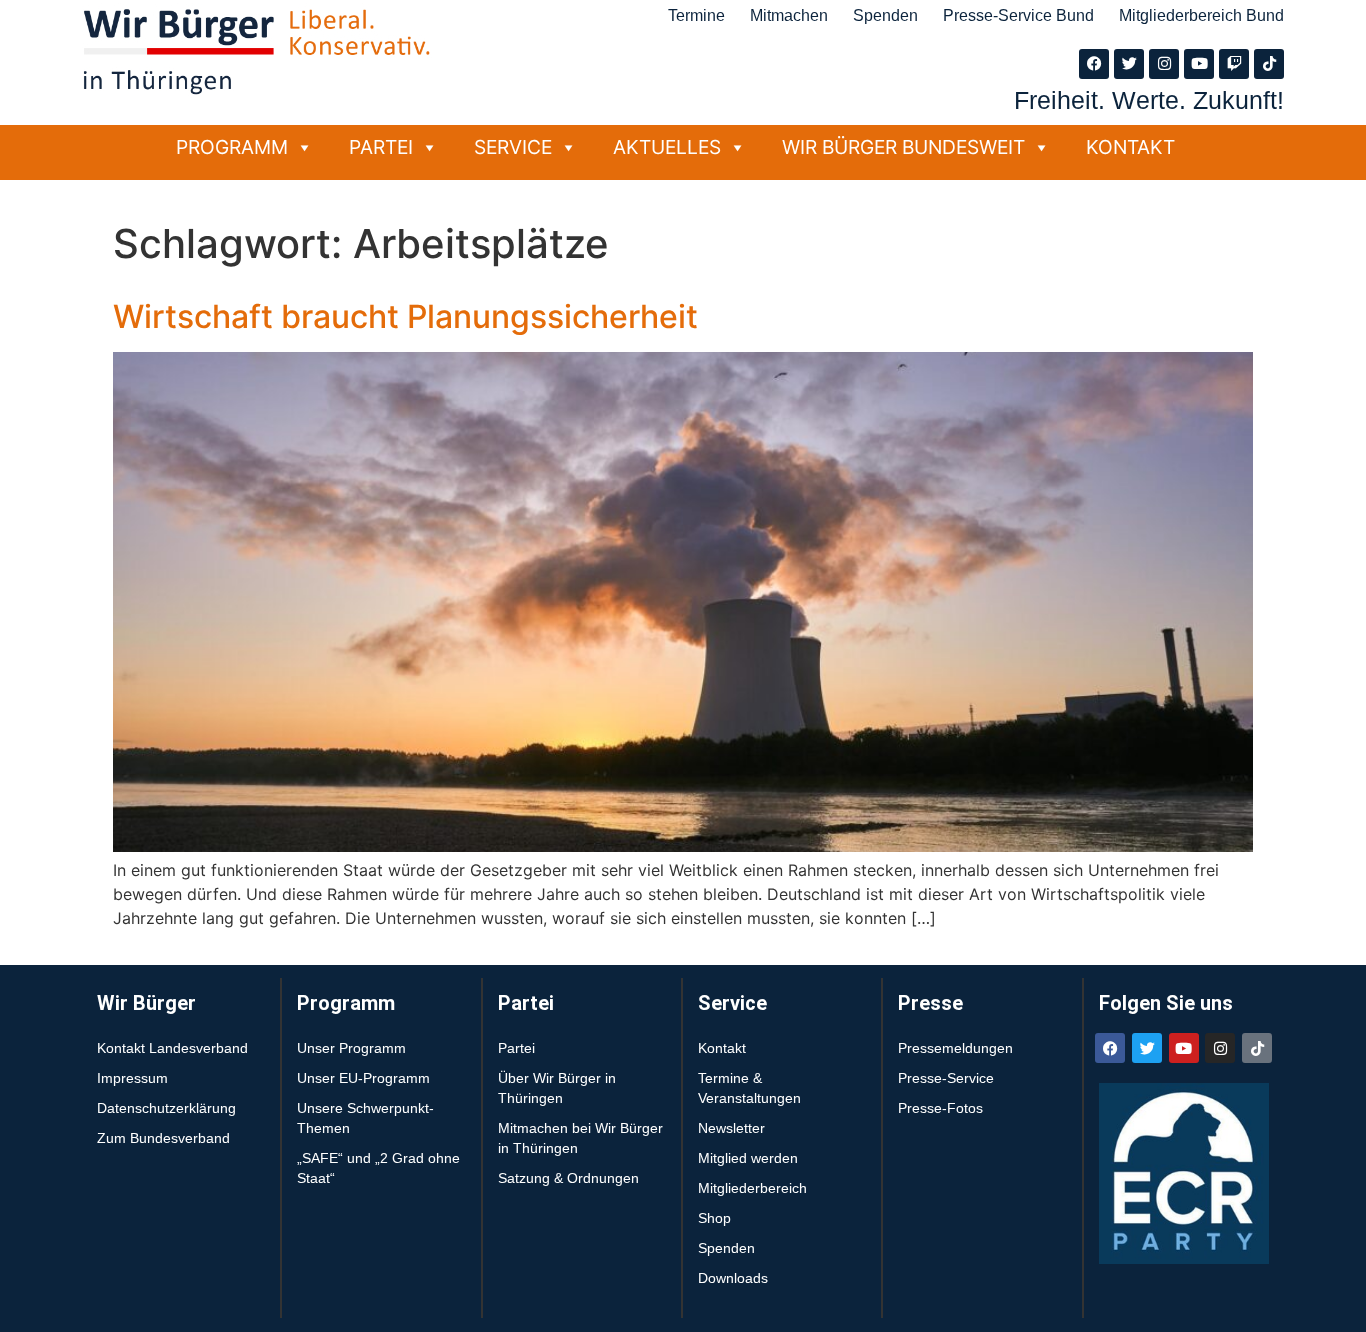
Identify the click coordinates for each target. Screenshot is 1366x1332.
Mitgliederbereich (752, 1188)
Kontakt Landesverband (172, 1048)
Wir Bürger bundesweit (903, 147)
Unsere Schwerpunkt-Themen (365, 1118)
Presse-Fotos (940, 1108)
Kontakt (1130, 147)
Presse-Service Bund (1018, 15)
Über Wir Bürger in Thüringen (557, 1088)
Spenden (885, 15)
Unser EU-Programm (363, 1078)
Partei (381, 147)
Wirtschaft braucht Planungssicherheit (405, 316)
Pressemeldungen (955, 1048)
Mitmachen (789, 15)
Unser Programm (351, 1048)
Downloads (733, 1278)
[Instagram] (1164, 64)
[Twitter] (1129, 64)
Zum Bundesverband (163, 1138)
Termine (696, 15)
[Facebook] (1094, 64)
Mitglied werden (748, 1158)
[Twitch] (1234, 64)
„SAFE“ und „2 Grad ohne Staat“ (378, 1168)
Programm (232, 147)
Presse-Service (946, 1078)
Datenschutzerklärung (166, 1108)
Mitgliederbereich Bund (1201, 15)
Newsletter (731, 1128)
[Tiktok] (1269, 64)
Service (513, 147)
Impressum (132, 1078)
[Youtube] (1199, 64)
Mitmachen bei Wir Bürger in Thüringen (580, 1138)
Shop (714, 1218)
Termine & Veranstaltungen (749, 1088)
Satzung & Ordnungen (568, 1178)
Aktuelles (667, 147)
